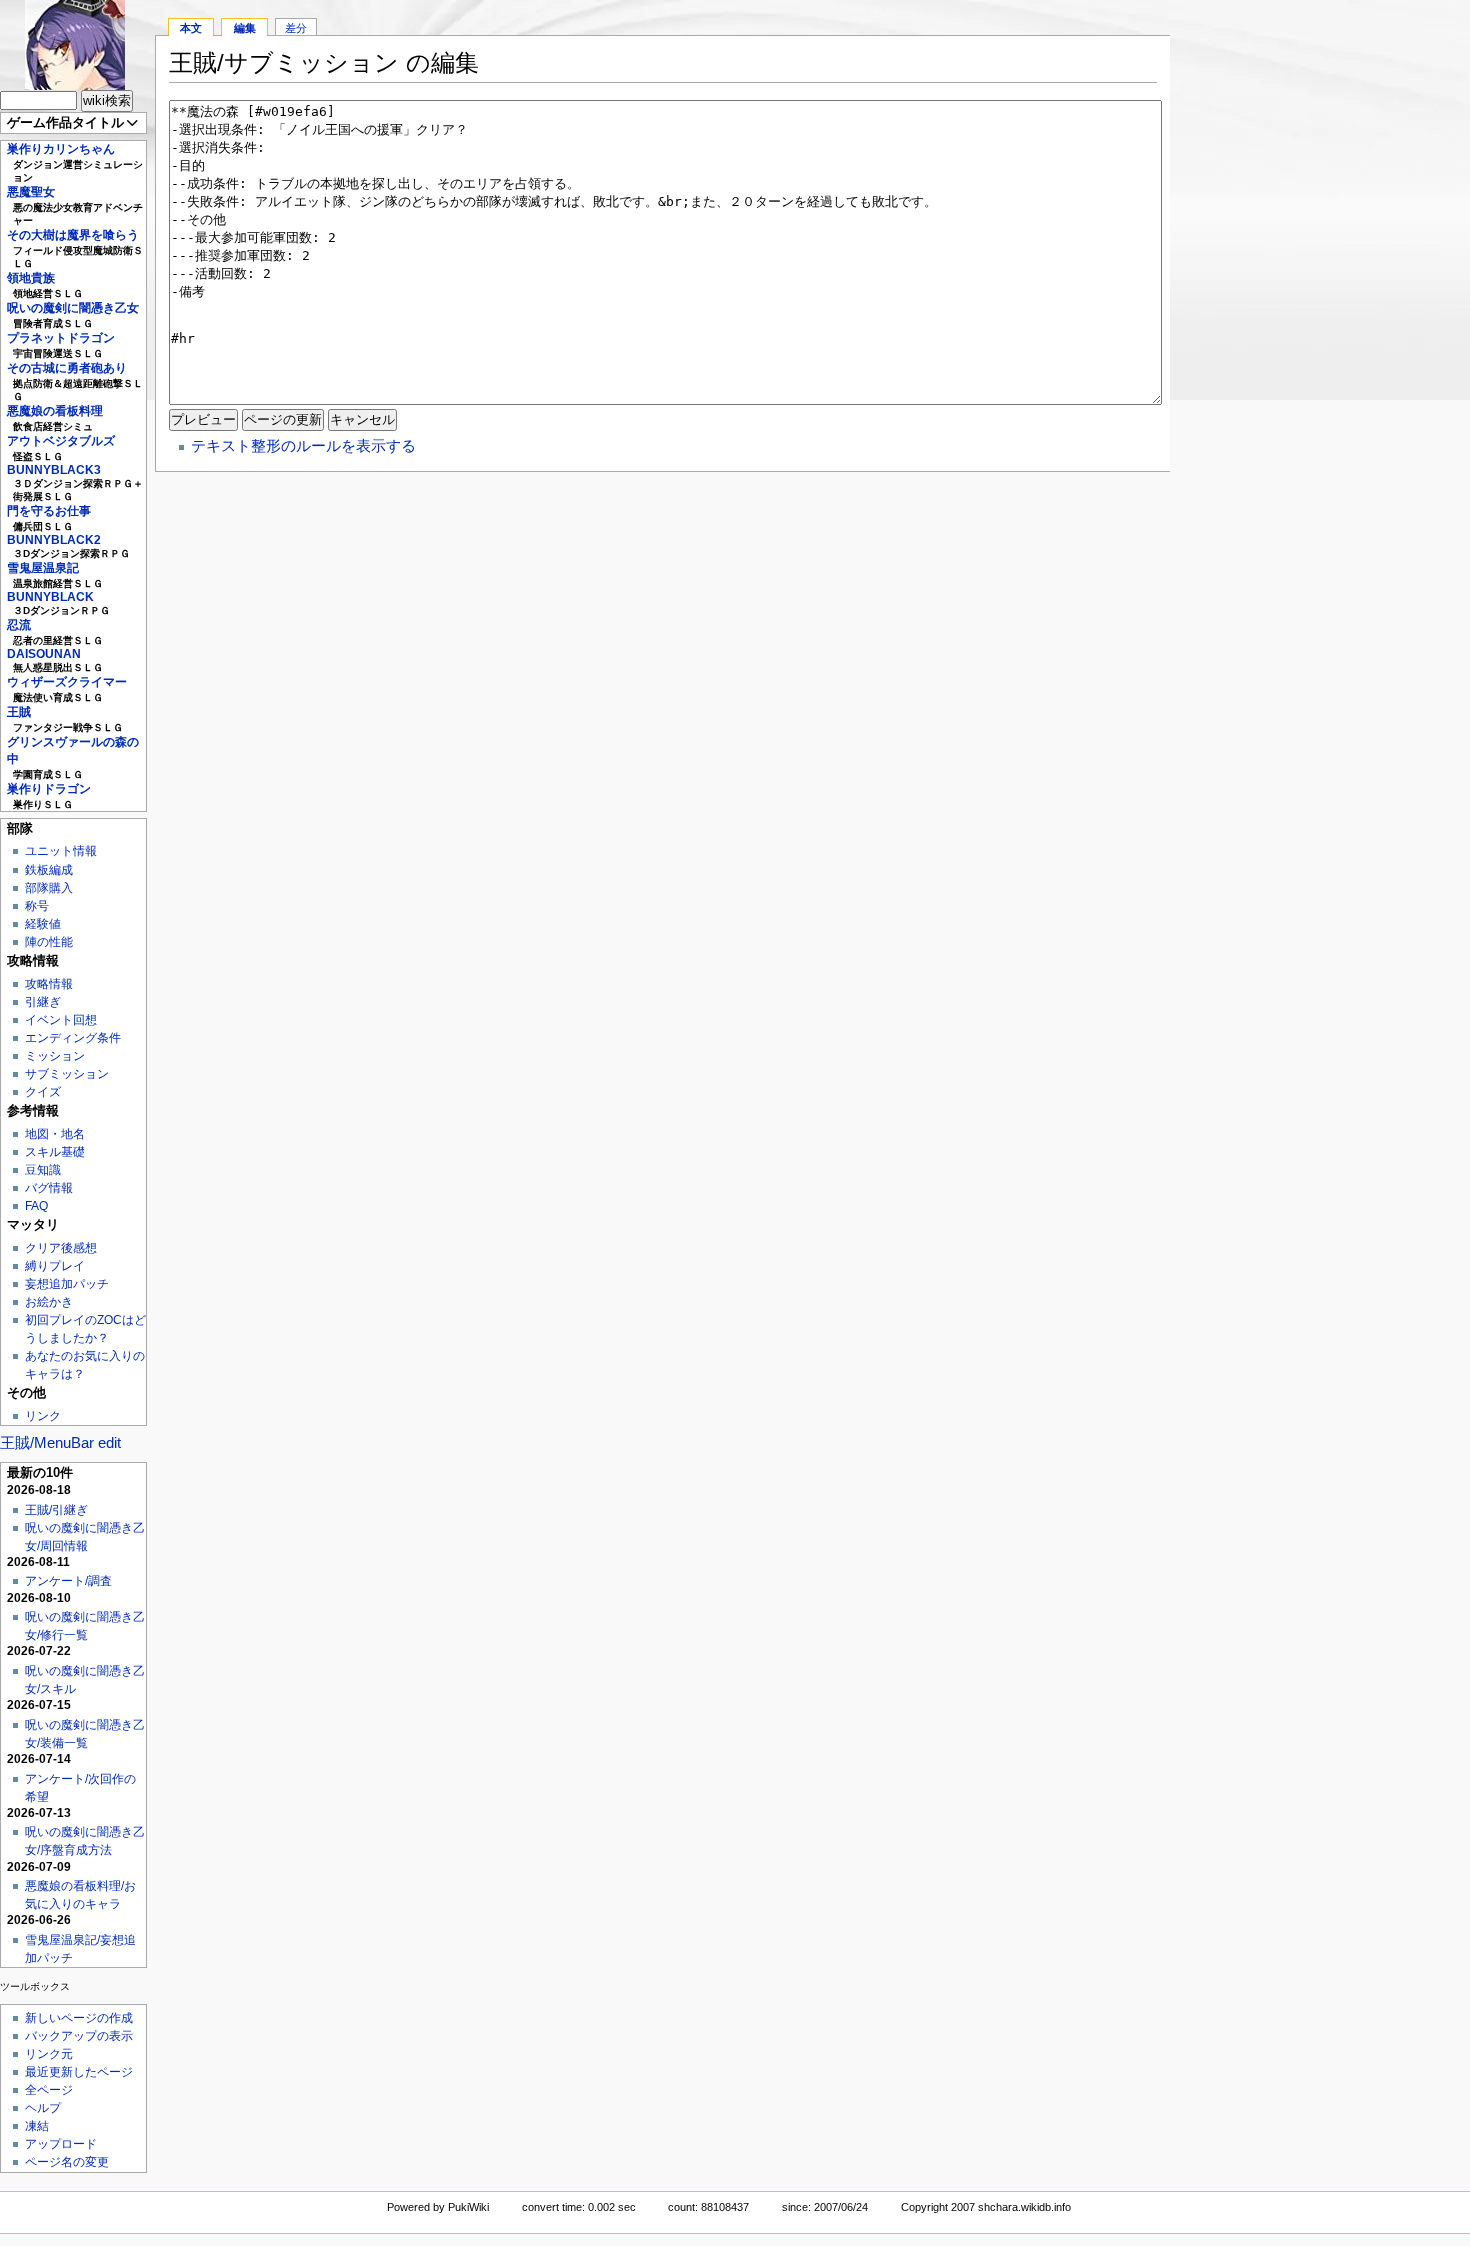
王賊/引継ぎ (56, 1510)
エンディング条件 (73, 1038)
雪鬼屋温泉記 (43, 568)
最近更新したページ (79, 2072)
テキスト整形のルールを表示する (303, 445)
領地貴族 (31, 278)
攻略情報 (49, 984)
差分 (296, 28)
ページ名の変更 (67, 2162)
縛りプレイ (55, 1266)
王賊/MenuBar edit (60, 1442)
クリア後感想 (61, 1248)
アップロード (61, 2144)
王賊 (19, 712)
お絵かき (49, 1302)
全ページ (49, 2090)
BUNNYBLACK (50, 597)
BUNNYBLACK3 (54, 470)
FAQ (36, 1206)
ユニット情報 (61, 851)
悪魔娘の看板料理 (55, 411)
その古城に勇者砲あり (67, 368)
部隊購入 (49, 888)
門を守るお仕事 (49, 511)
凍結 (37, 2126)
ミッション (55, 1056)
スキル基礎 (55, 1152)
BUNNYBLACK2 (54, 540)
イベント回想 (61, 1020)
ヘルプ (43, 2108)
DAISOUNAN (44, 654)
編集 (245, 28)
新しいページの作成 (79, 2018)
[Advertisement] (1320, 300)
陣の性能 (49, 942)
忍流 (19, 625)
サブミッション (67, 1074)
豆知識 (43, 1170)
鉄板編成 (49, 870)
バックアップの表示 (79, 2036)
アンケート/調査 (68, 1581)
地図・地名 (55, 1134)
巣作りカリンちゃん (61, 149)
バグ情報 (49, 1188)
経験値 (43, 924)
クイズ (43, 1092)
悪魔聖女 (31, 192)
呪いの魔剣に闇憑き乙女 (73, 308)
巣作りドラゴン (49, 789)
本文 (191, 28)
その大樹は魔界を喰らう (73, 235)
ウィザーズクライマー (67, 682)
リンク (43, 1416)
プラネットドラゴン (61, 338)
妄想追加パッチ (67, 1284)
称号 (37, 906)
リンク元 (49, 2054)
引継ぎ (43, 1002)
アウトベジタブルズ (61, 441)
